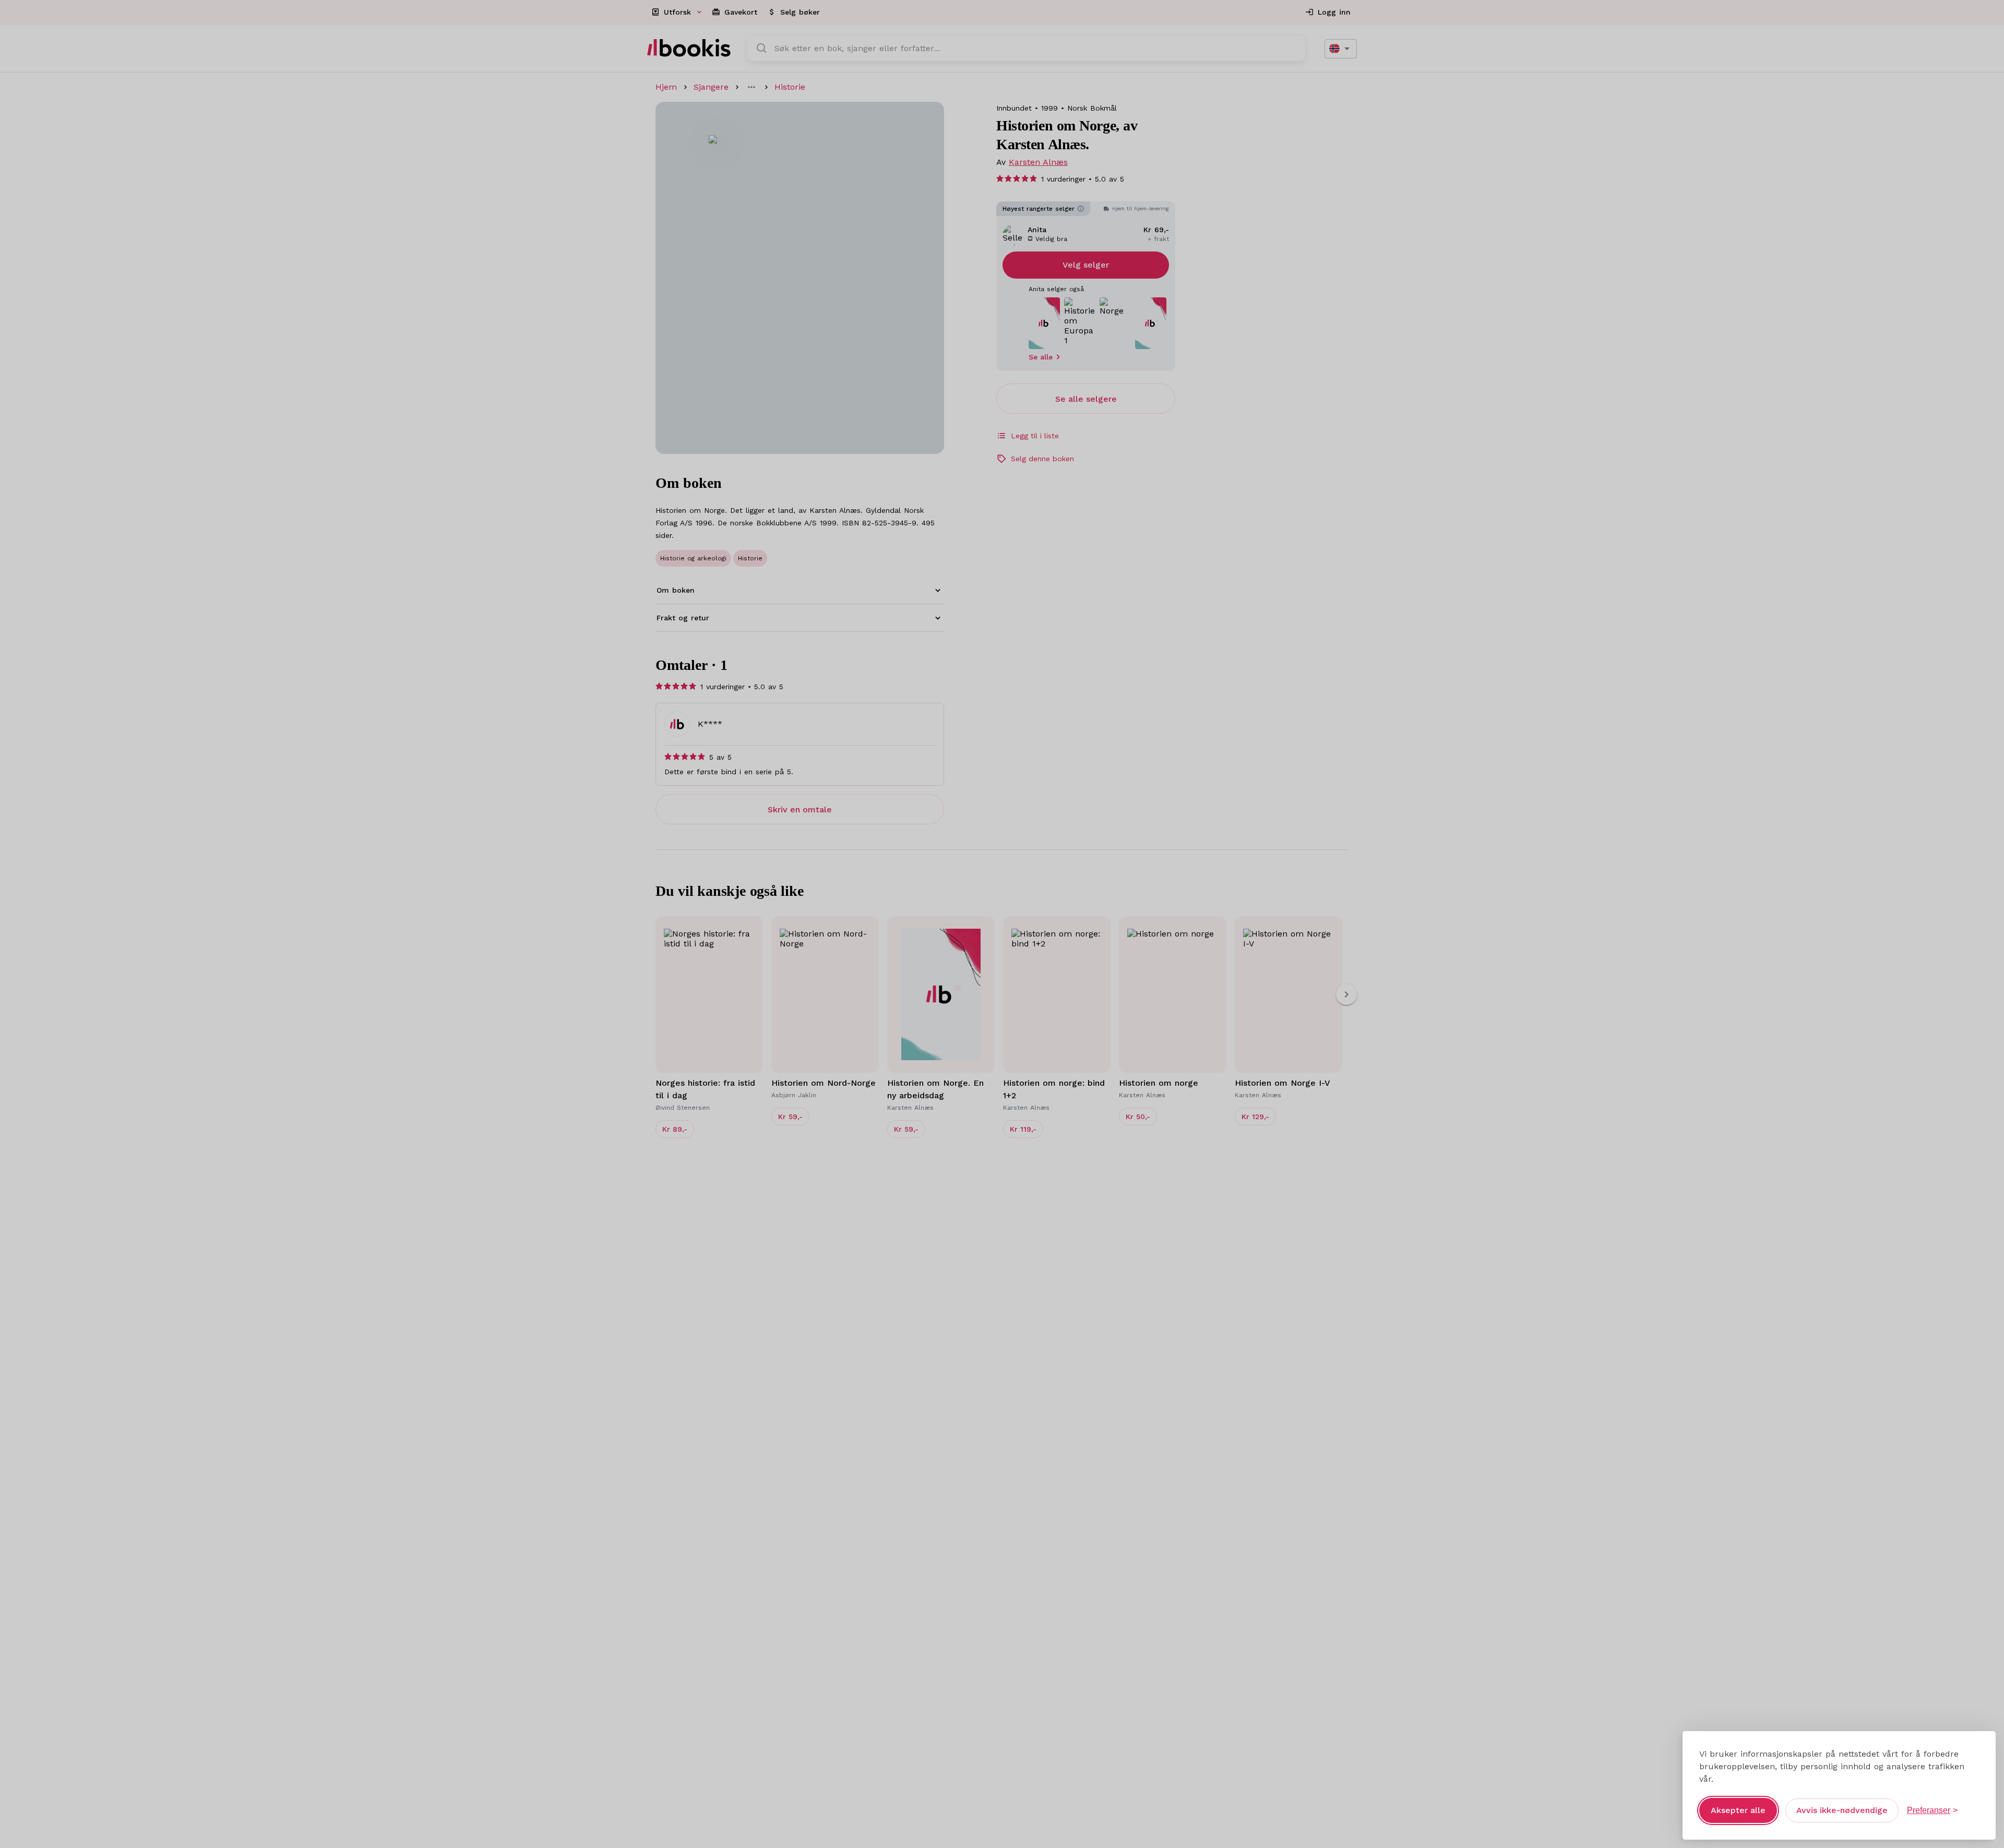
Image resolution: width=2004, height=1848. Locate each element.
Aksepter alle (1738, 1810)
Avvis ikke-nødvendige (1842, 1810)
